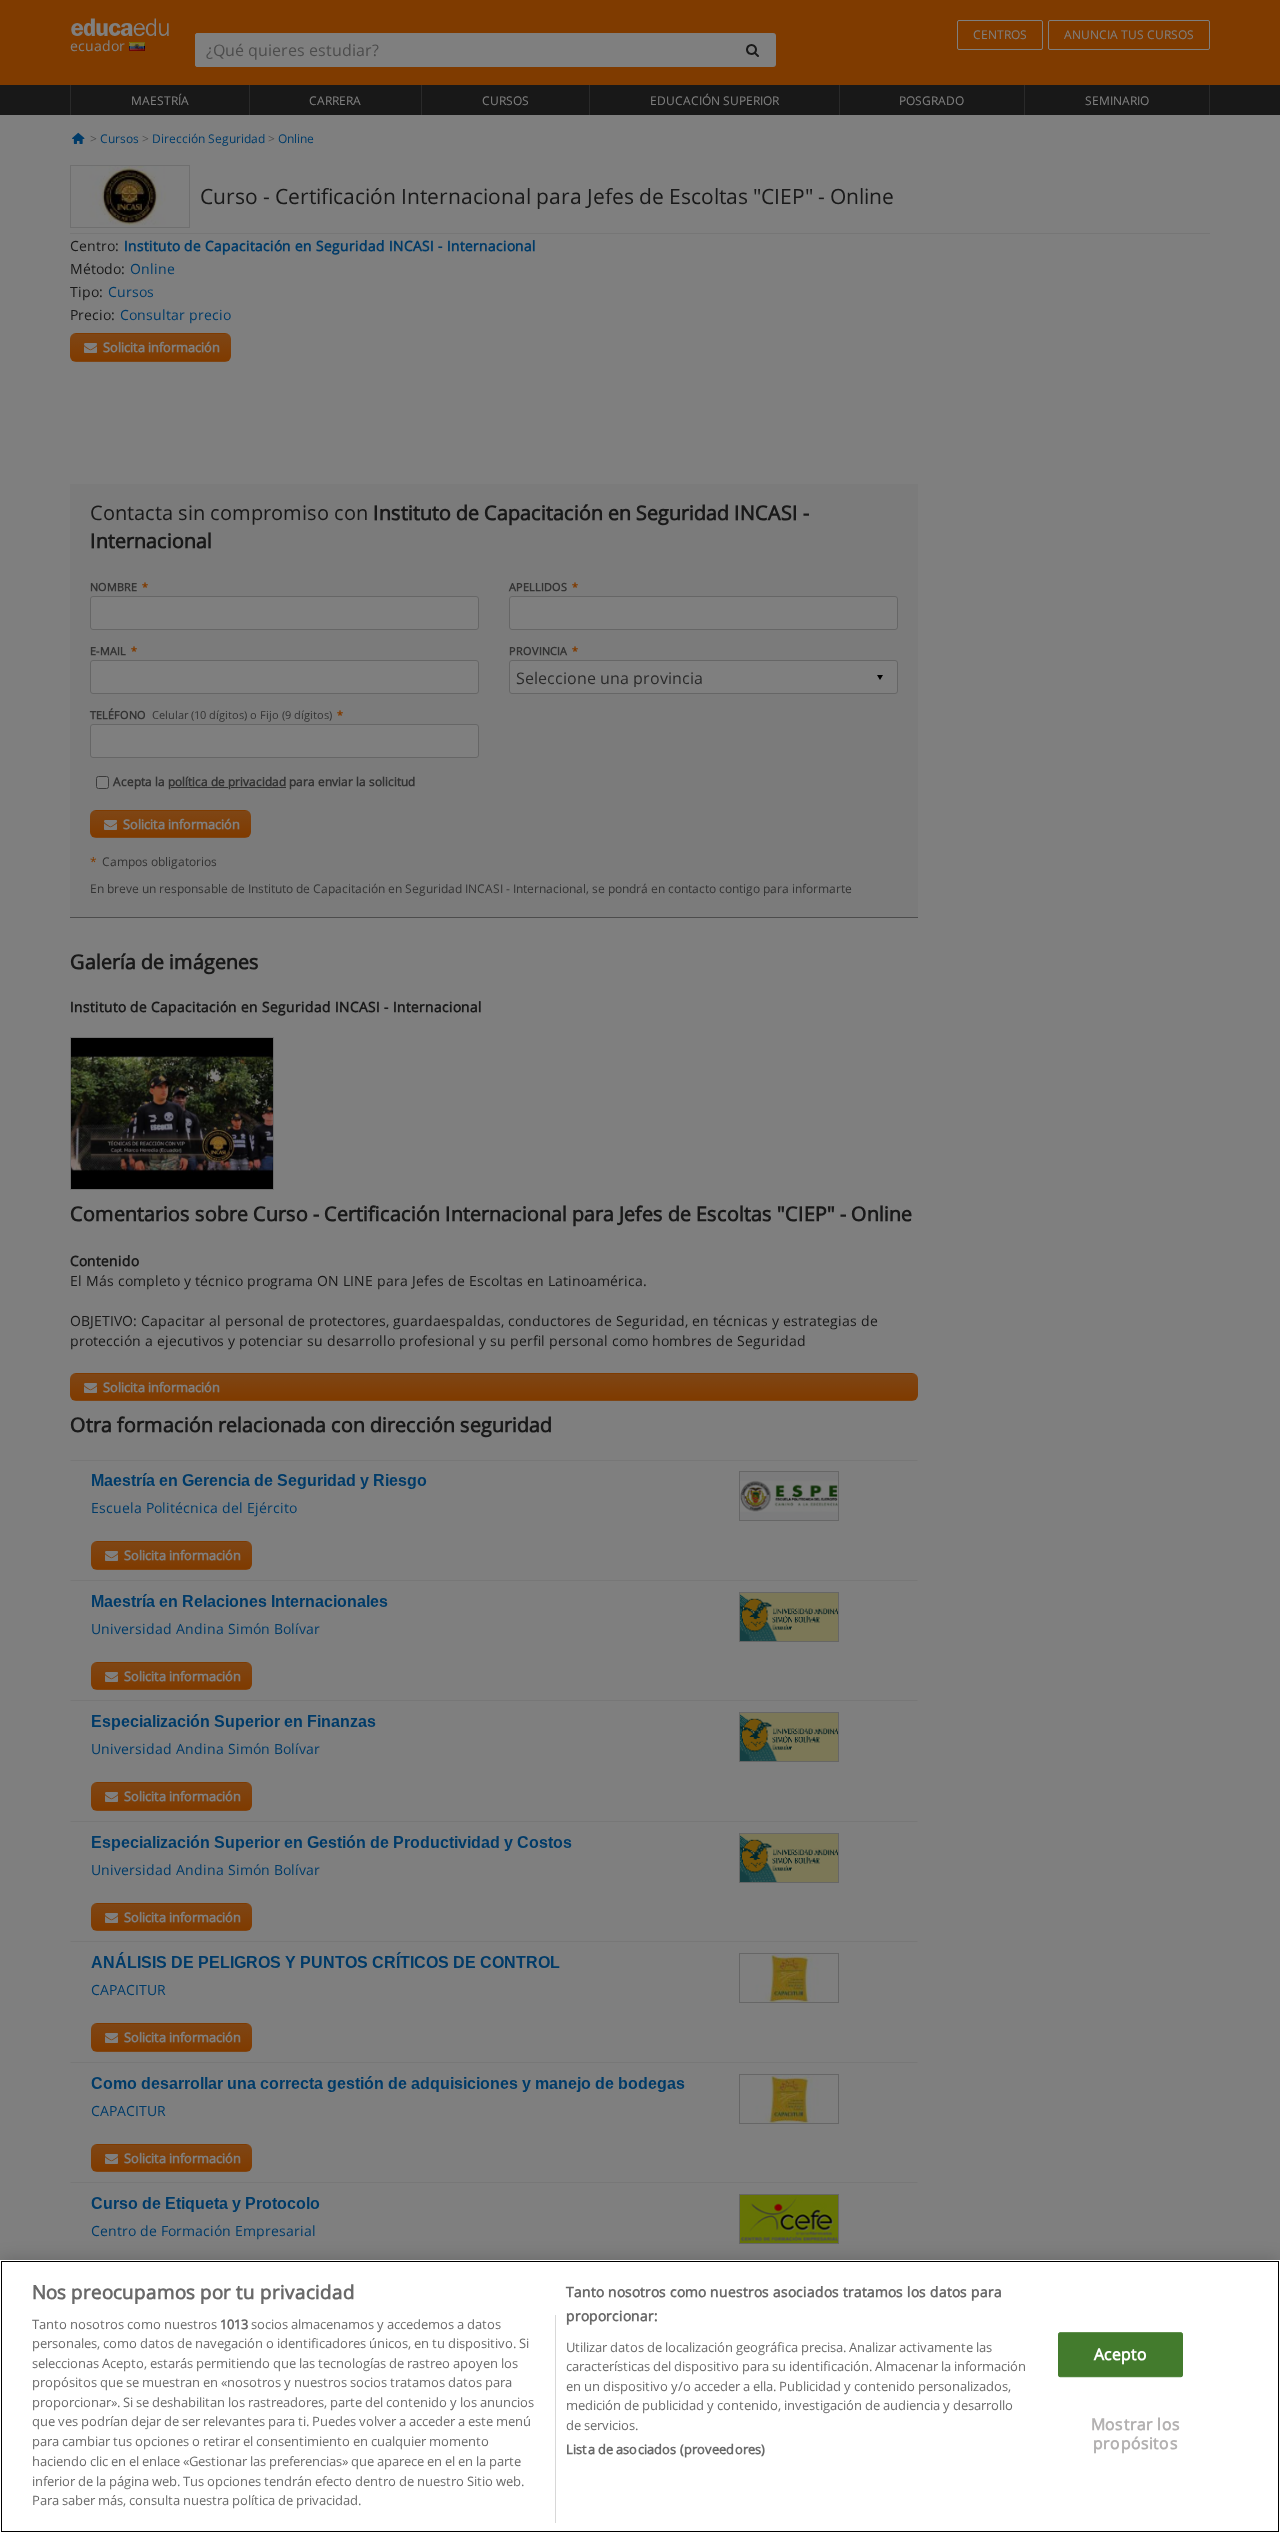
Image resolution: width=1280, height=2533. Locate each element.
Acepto (1121, 2355)
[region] (640, 2396)
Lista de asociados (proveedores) (665, 2449)
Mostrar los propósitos (1135, 2434)
